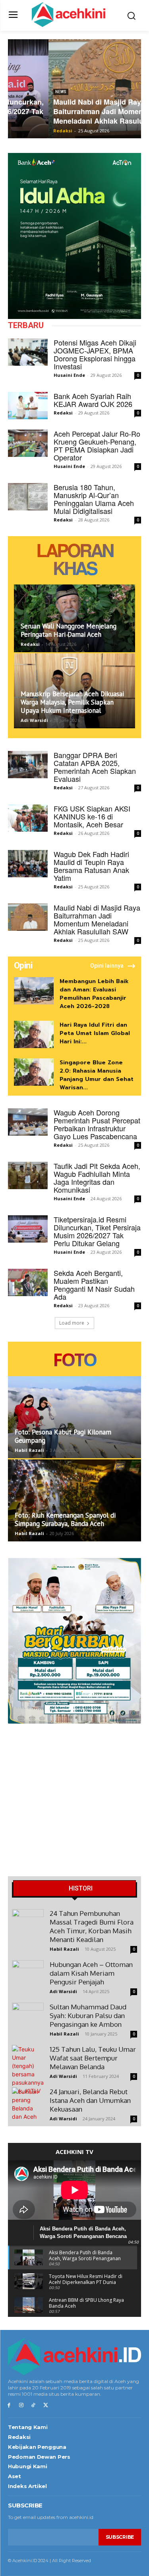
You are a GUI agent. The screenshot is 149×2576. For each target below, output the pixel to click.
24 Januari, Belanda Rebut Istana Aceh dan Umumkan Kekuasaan (90, 2100)
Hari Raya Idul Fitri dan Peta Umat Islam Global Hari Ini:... (95, 1033)
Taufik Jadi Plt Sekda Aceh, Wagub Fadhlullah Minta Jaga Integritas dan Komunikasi (97, 1178)
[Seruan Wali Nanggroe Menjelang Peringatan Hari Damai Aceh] (74, 618)
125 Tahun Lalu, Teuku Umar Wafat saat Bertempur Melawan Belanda (93, 2058)
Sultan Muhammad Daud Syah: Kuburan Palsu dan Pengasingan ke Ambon (88, 2016)
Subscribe (120, 2537)
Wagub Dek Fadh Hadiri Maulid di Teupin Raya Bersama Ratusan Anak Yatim (91, 866)
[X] (45, 2405)
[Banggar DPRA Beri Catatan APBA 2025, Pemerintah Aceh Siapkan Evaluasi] (28, 765)
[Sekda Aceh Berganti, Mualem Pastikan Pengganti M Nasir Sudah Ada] (28, 1282)
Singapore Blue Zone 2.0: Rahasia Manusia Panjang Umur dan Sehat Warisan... (97, 1075)
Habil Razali (29, 1450)
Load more (72, 1323)
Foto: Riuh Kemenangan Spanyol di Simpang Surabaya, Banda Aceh (65, 1519)
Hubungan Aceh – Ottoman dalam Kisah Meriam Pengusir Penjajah (91, 1973)
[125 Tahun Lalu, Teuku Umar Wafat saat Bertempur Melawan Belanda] (28, 2070)
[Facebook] (9, 2405)
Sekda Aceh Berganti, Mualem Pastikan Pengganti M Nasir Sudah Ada (94, 1285)
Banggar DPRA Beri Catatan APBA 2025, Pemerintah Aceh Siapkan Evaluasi (95, 767)
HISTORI (81, 1889)
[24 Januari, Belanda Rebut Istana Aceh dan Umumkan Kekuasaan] (28, 2104)
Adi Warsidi (34, 720)
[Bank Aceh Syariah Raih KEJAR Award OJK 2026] (28, 406)
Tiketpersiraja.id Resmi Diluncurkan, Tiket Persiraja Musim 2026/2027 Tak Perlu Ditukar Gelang (97, 1231)
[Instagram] (21, 2405)
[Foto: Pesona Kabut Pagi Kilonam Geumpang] (74, 1417)
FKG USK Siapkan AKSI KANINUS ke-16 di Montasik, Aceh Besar (92, 816)
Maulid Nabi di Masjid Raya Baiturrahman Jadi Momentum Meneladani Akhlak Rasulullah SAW (73, 111)
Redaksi (22, 131)
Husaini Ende (69, 375)
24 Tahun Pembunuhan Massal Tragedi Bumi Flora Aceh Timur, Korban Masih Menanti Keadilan (92, 1926)
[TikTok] (34, 2405)
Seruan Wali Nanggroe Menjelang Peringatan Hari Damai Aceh (69, 630)
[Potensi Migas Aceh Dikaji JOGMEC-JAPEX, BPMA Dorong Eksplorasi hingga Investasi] (28, 352)
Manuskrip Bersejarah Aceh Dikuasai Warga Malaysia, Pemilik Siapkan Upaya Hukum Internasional (72, 702)
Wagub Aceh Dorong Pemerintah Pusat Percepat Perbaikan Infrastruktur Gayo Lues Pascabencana (97, 1124)
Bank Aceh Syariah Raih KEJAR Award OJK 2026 (93, 400)
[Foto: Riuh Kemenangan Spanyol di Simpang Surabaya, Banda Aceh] (74, 1500)
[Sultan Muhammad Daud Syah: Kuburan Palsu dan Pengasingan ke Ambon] (28, 2018)
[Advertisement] (74, 1802)
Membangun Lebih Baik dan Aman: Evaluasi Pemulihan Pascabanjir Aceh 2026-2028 (94, 994)
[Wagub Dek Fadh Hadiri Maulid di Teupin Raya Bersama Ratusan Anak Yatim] (28, 864)
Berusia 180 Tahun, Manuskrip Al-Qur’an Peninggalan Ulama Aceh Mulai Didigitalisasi (94, 499)
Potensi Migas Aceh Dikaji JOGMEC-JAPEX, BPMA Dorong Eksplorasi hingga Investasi (95, 354)
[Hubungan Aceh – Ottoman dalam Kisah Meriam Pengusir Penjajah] (28, 1976)
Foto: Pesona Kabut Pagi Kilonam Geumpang (63, 1436)
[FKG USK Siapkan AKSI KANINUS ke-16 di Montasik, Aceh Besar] (28, 818)
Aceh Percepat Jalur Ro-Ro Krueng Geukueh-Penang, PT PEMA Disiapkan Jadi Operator (97, 445)
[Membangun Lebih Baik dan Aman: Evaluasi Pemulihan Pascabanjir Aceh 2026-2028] (34, 991)
